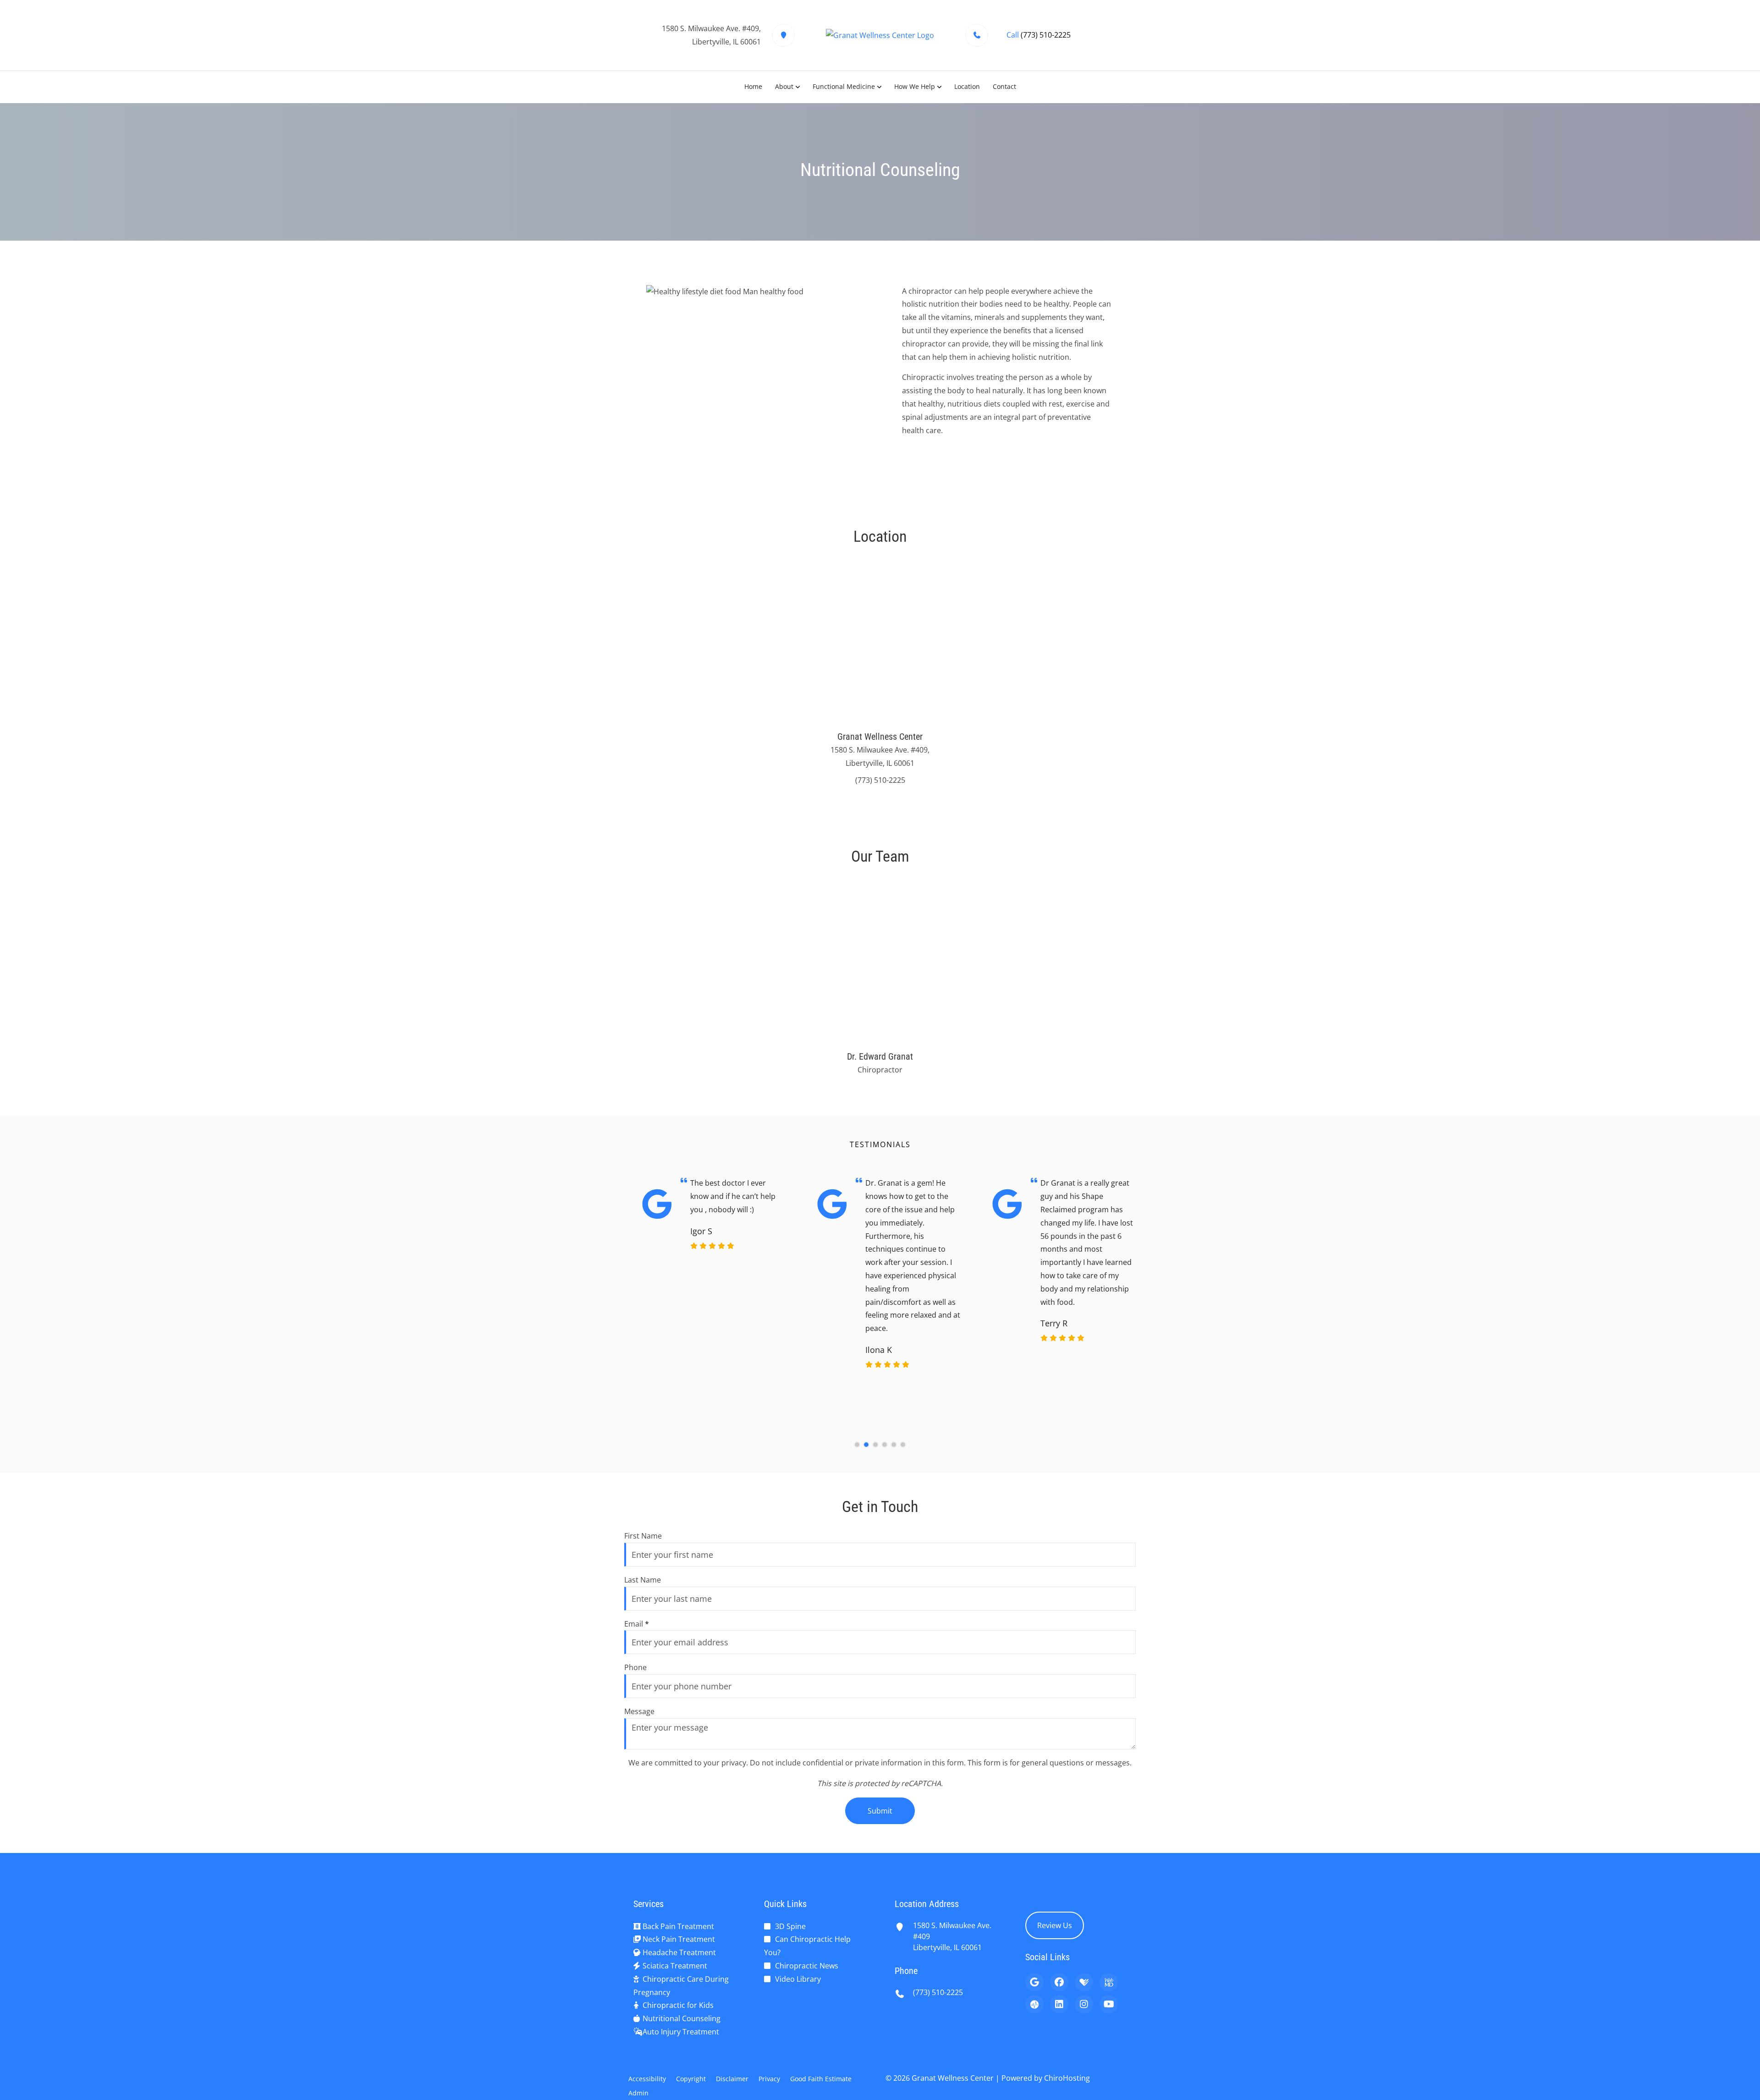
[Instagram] (1084, 2004)
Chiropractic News (807, 1966)
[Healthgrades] (1084, 1982)
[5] (894, 1445)
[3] (875, 1445)
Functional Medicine (844, 86)
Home (753, 86)
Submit (880, 1811)
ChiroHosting (1067, 2078)
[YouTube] (1109, 2004)
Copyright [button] (691, 2079)
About (784, 86)
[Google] (1034, 1982)
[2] (866, 1445)
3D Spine (790, 1926)
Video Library (798, 1979)
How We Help (915, 86)
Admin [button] (638, 2093)
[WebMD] (1109, 1982)
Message (639, 1711)
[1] (857, 1445)
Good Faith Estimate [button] (821, 2079)
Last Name (643, 1580)
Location (967, 86)
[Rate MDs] (1034, 2004)
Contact (1004, 86)
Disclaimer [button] (732, 2079)
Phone (635, 1667)
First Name (643, 1536)
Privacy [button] (769, 2079)
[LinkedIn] (1059, 2004)
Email (637, 1624)
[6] (903, 1445)
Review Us (1055, 1925)
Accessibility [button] (647, 2079)
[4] (885, 1445)
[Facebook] (1059, 1982)
